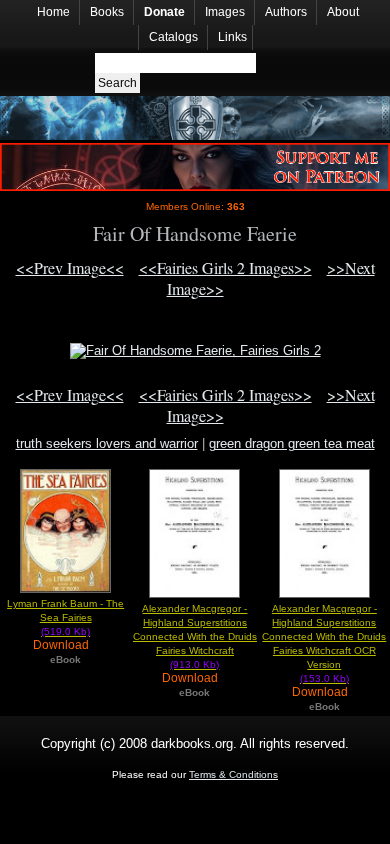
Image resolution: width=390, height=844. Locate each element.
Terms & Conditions (233, 774)
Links (232, 37)
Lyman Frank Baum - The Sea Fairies (65, 617)
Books (107, 12)
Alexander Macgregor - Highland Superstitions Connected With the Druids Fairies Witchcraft (195, 636)
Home (53, 12)
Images (225, 12)
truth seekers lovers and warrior (107, 443)
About (343, 12)
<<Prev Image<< (70, 267)
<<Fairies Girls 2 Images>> (225, 267)
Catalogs (173, 37)
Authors (286, 12)
